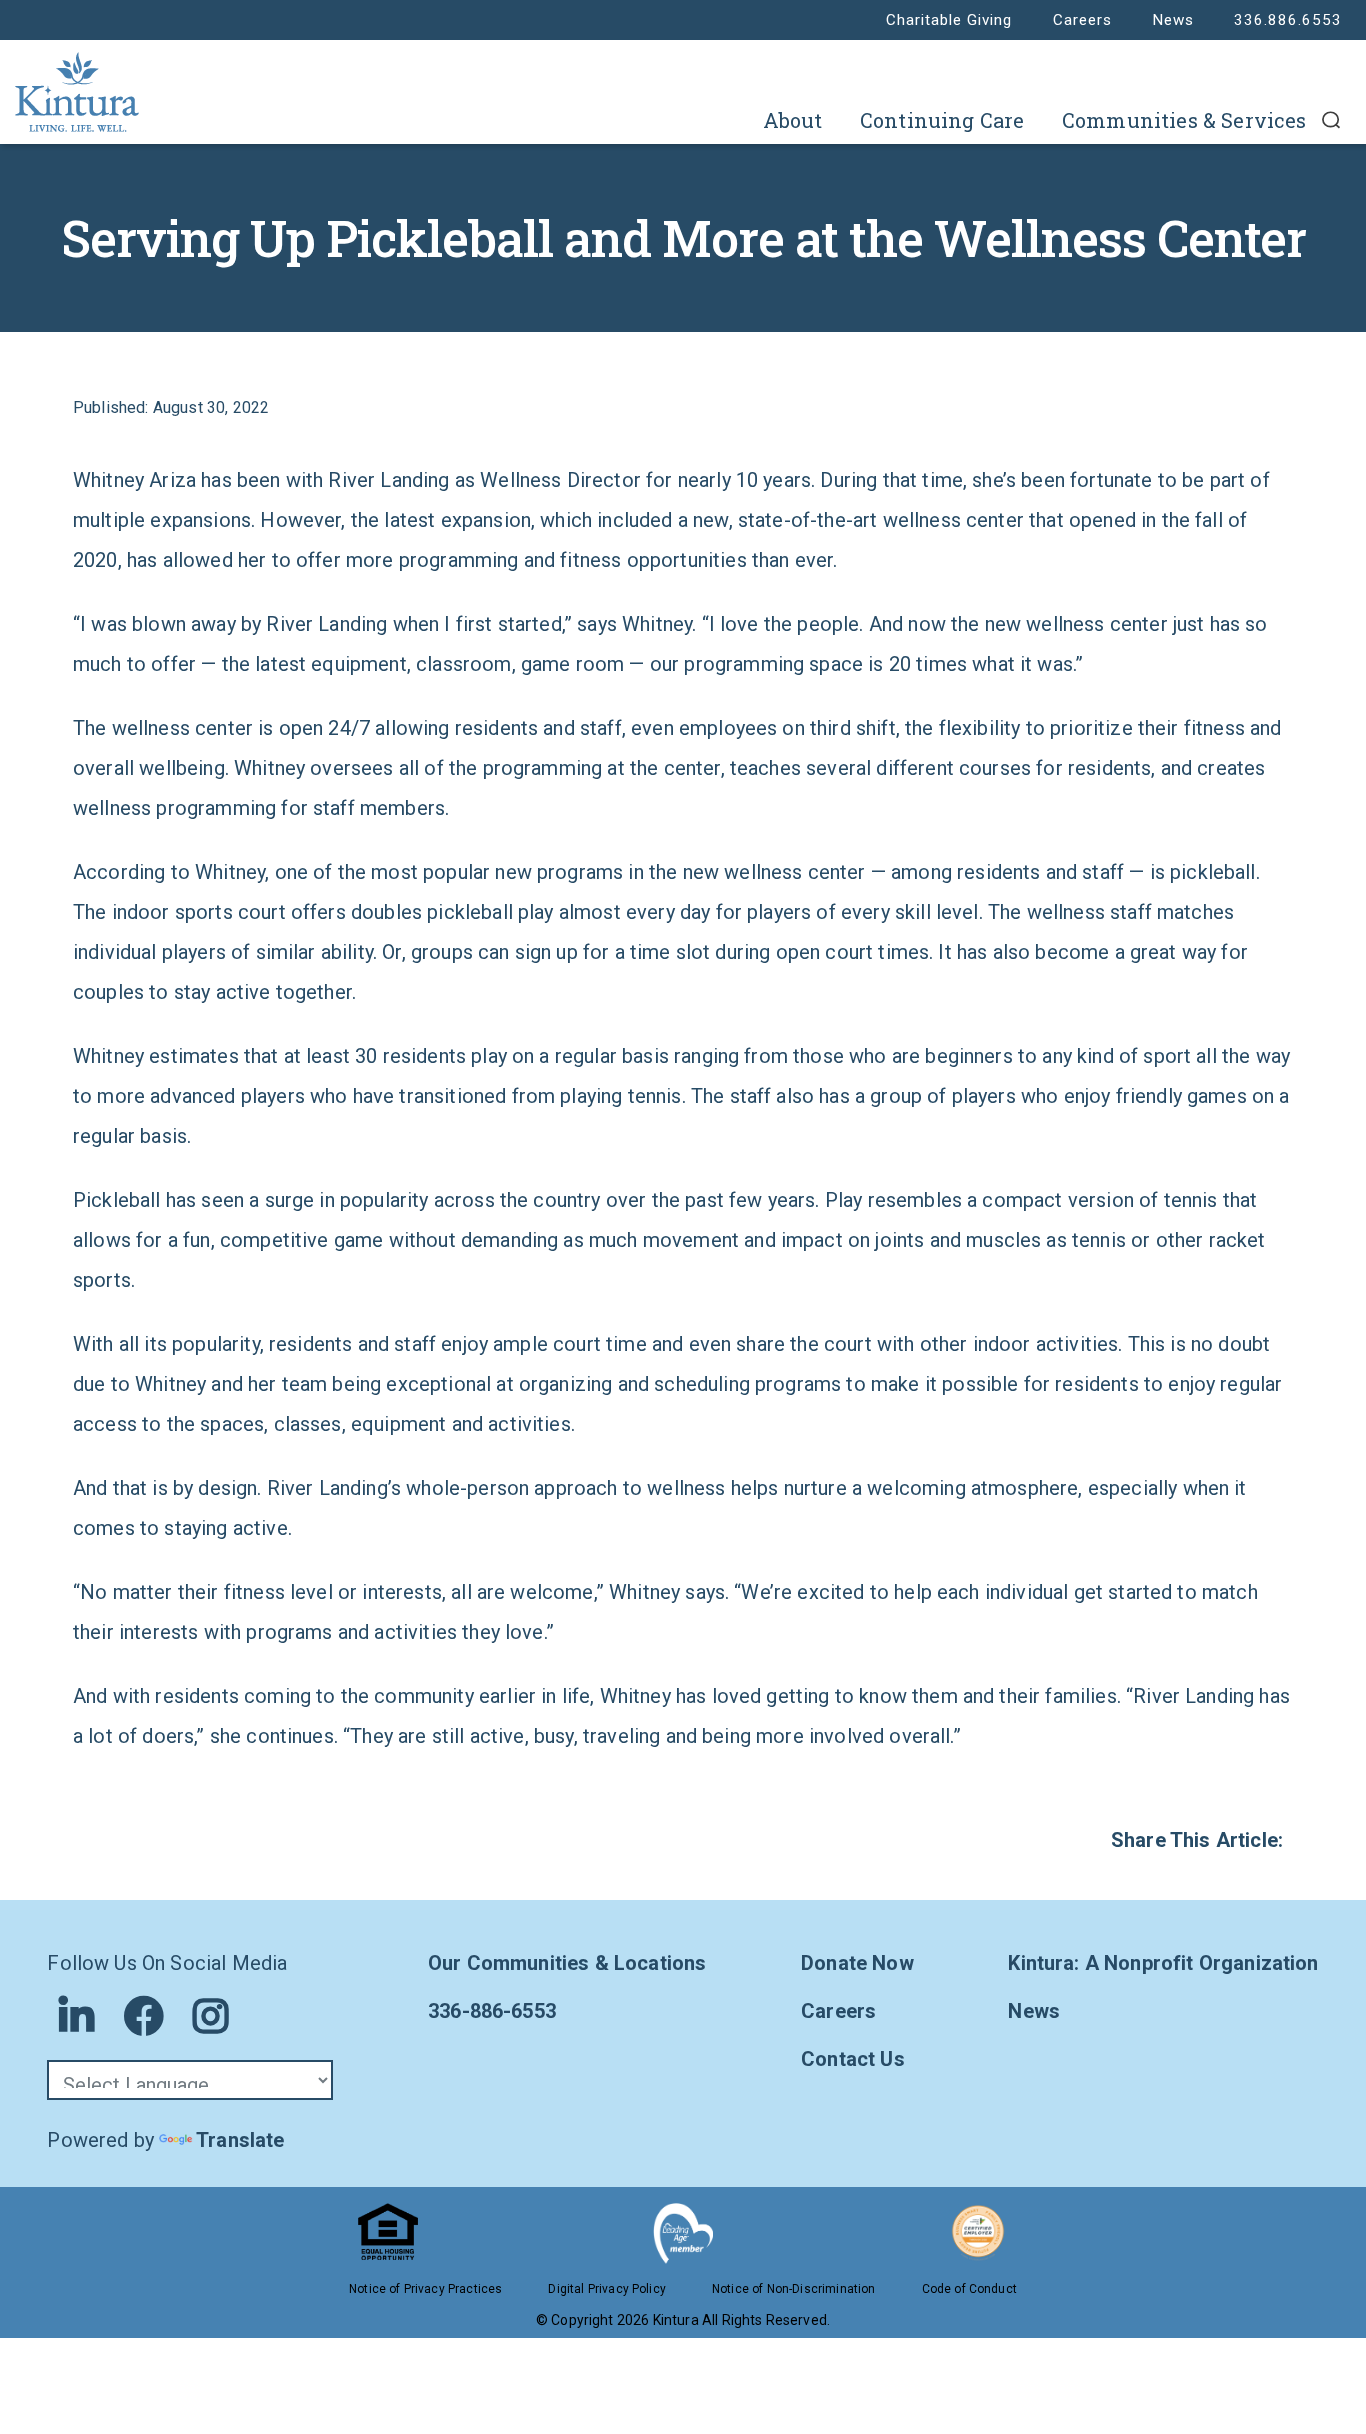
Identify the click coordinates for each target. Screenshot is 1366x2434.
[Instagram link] (210, 2016)
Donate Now (857, 1963)
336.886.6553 (1288, 20)
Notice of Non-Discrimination (793, 2289)
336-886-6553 (492, 2011)
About (793, 120)
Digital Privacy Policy (607, 2289)
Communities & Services (1184, 120)
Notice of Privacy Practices (425, 2289)
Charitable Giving (949, 20)
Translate (240, 2140)
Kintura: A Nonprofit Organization (1163, 1963)
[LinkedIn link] (76, 2016)
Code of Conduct (969, 2289)
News (1173, 20)
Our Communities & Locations (567, 1963)
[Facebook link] (144, 2016)
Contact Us (853, 2059)
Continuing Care (942, 120)
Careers (1082, 20)
